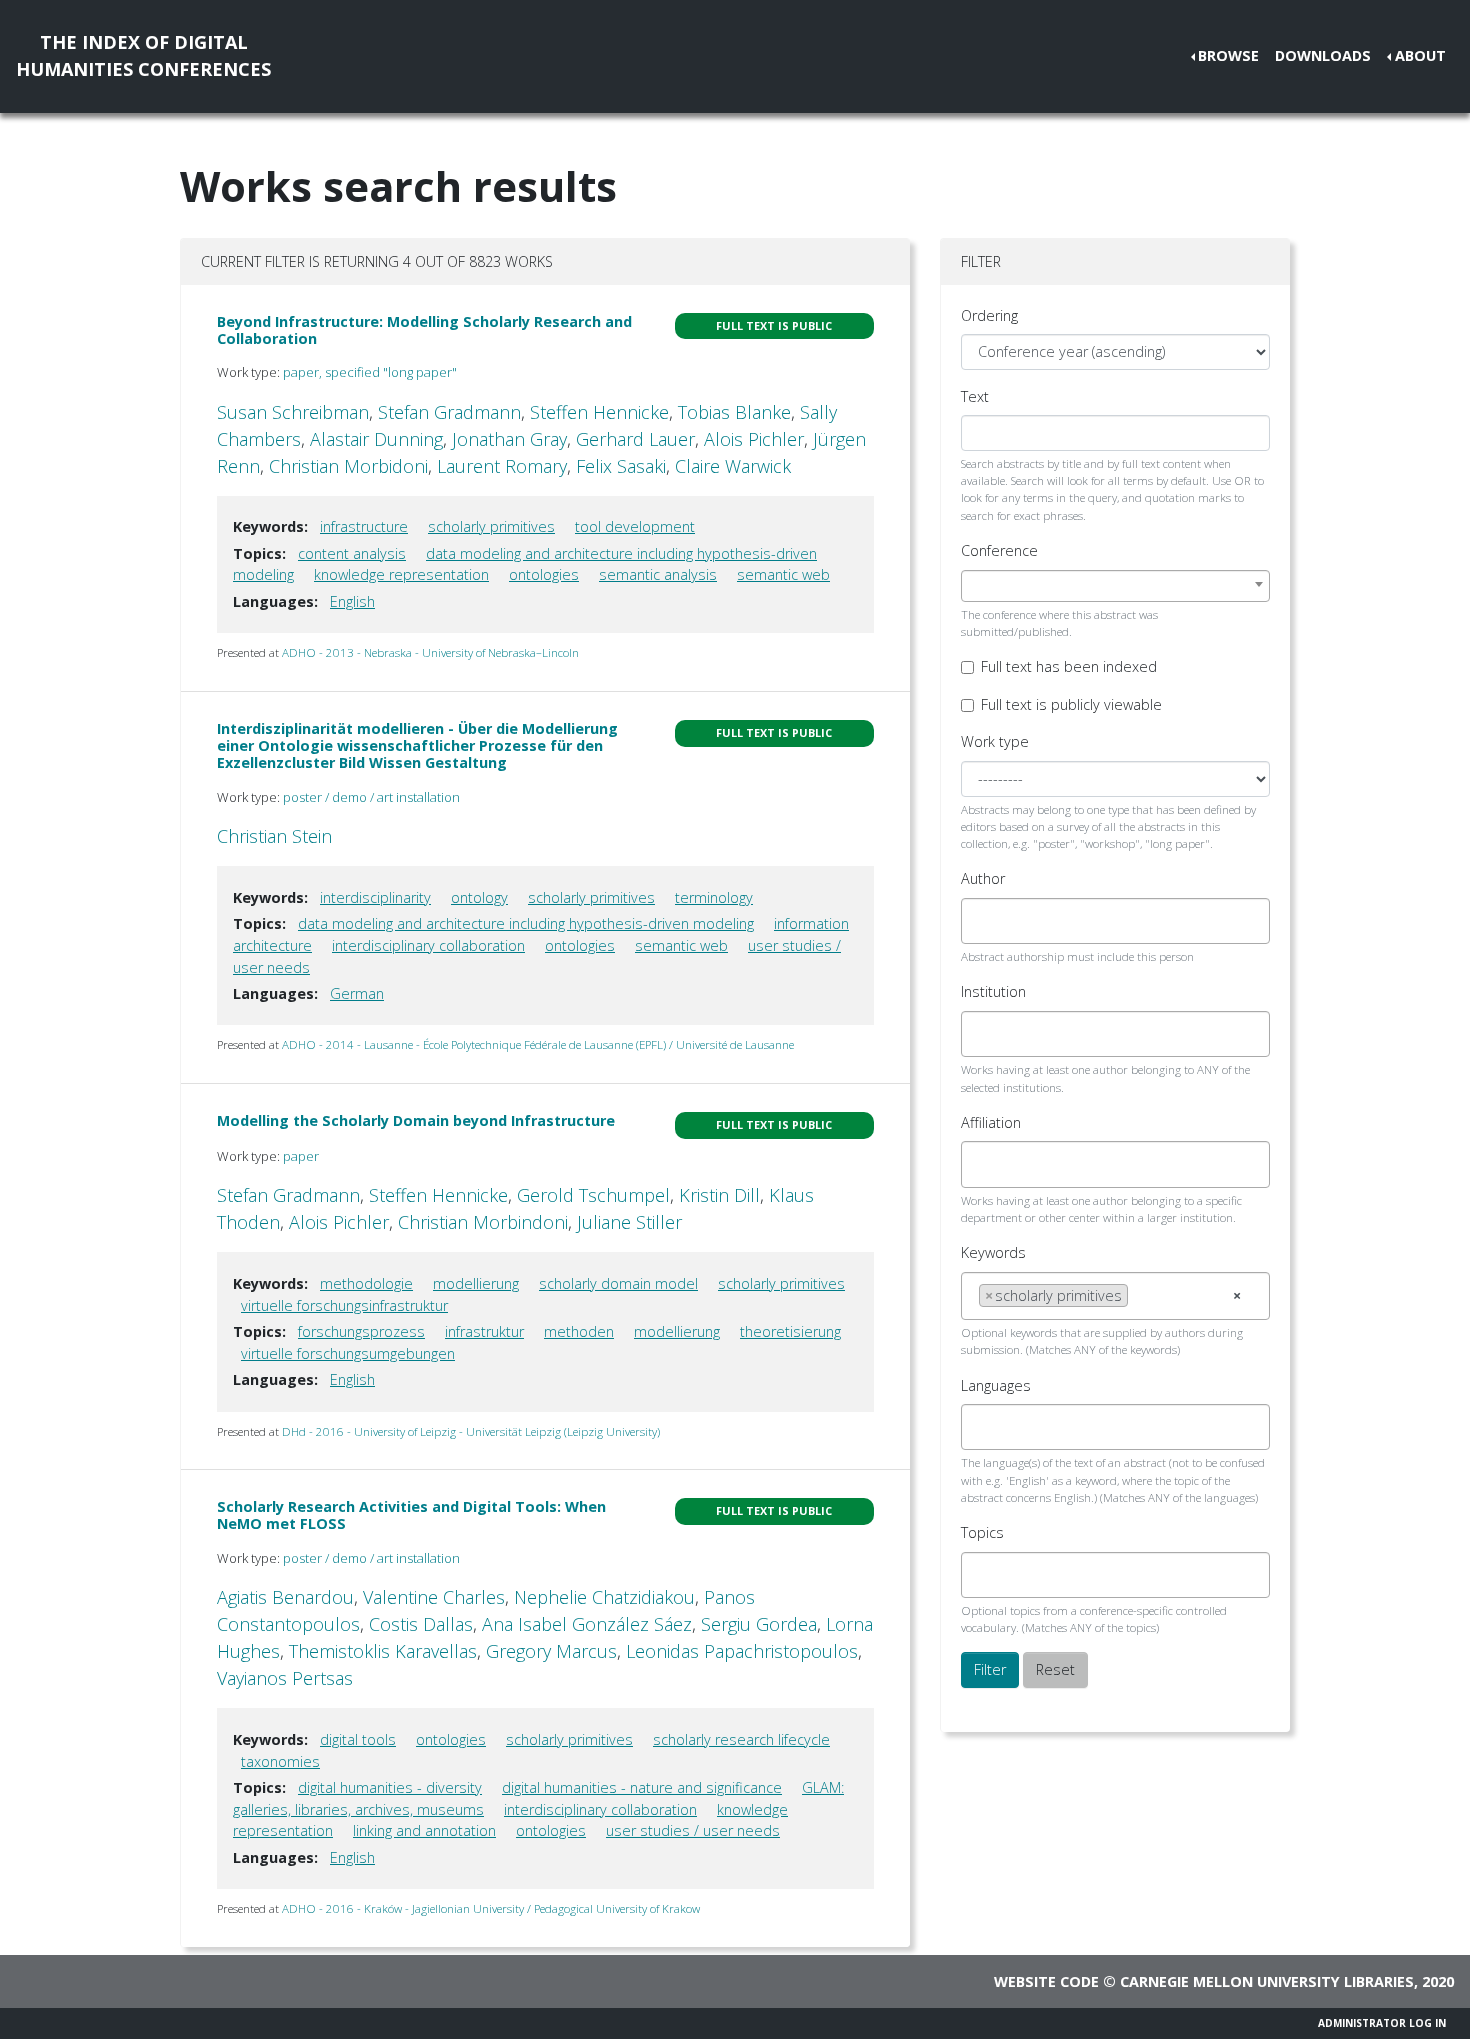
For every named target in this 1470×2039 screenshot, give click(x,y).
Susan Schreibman (293, 412)
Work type (995, 741)
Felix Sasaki (621, 466)
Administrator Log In (1382, 2023)
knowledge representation (401, 574)
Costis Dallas (421, 1624)
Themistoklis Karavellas (383, 1651)
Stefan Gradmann (449, 412)
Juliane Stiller (629, 1222)
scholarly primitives (491, 526)
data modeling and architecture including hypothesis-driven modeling (526, 923)
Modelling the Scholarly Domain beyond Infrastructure (416, 1120)
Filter (990, 1669)
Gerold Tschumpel (593, 1195)
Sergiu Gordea (759, 1624)
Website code (1046, 1981)
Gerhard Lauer (635, 439)
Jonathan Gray (509, 439)
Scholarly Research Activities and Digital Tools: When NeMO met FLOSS (411, 1515)
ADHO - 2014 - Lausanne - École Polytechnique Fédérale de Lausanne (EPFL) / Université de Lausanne (538, 1044)
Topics (982, 1532)
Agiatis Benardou (285, 1597)
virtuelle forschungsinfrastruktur (344, 1305)
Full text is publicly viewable (1071, 704)
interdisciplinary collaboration (428, 945)
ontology (479, 897)
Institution (993, 991)
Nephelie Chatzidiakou (604, 1597)
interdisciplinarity (375, 897)
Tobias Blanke (734, 412)
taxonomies (280, 1761)
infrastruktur (484, 1331)
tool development (635, 526)
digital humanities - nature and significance (642, 1787)
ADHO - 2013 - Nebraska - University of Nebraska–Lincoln (430, 652)
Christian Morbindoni (483, 1222)
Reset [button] (1055, 1669)
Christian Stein (274, 836)
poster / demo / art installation (371, 797)
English (352, 601)
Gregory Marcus (551, 1651)
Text (975, 396)
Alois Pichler (754, 439)
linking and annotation (424, 1830)
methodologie (366, 1283)
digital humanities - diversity (390, 1787)
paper (301, 1156)
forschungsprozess (361, 1331)
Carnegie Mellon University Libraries (1267, 1981)
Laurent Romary (502, 466)
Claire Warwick (733, 466)
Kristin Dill (719, 1195)
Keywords (993, 1252)
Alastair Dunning (376, 439)
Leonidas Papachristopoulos (742, 1651)
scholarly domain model (618, 1283)
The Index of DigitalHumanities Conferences (143, 55)
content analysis (352, 553)
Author (983, 878)
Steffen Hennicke (599, 412)
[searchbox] (984, 921)
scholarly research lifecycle (741, 1739)
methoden (579, 1331)
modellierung (476, 1283)
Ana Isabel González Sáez (587, 1624)
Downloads (1323, 55)
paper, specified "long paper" (370, 372)
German (357, 993)
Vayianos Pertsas (285, 1678)
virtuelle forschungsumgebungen (348, 1353)
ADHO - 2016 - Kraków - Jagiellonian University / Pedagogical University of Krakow (491, 1908)
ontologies (544, 574)
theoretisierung (790, 1331)
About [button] (1420, 55)
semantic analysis (658, 574)
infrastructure (364, 526)
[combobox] (1115, 586)
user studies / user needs (693, 1830)
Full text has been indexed (1069, 666)
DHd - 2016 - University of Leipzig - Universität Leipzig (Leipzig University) (471, 1431)
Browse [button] (1228, 55)
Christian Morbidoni (348, 466)
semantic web (783, 574)
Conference (999, 550)
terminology (714, 897)
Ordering (989, 315)
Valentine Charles (434, 1597)
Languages (996, 1385)
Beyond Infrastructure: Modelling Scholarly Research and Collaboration (424, 330)
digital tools (358, 1739)
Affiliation (991, 1122)
